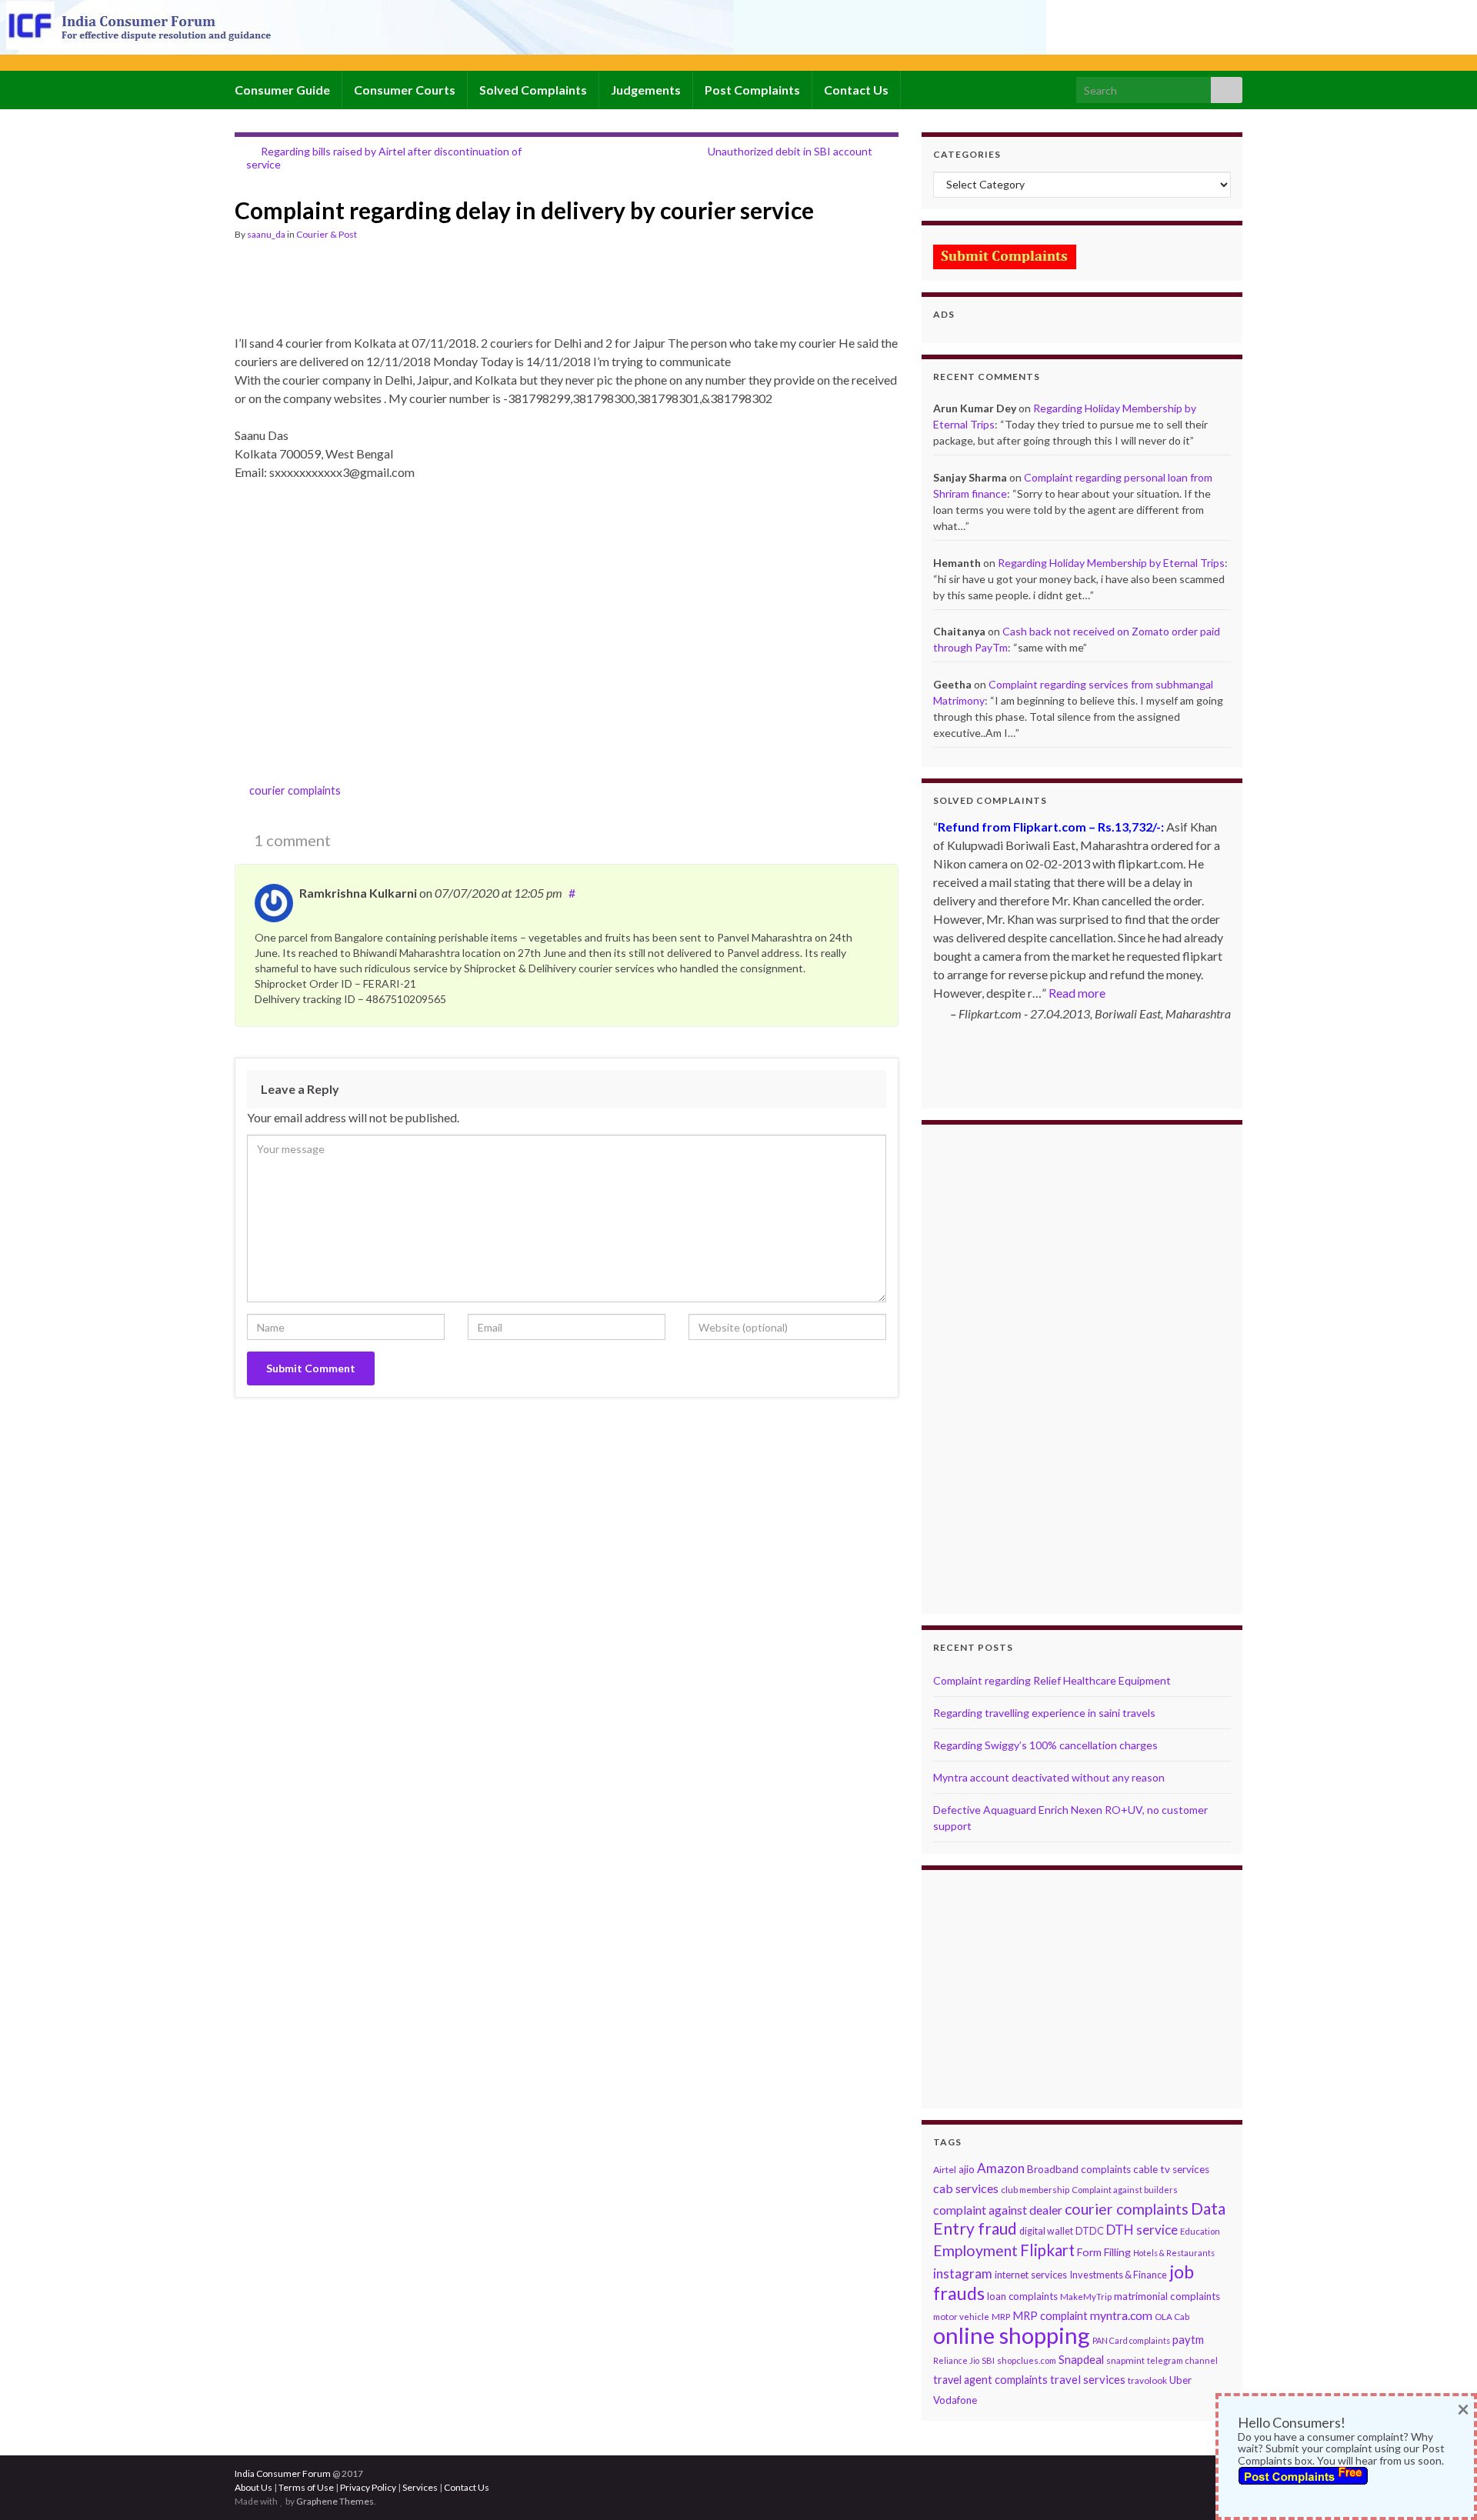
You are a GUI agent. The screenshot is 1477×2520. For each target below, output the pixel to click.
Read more (1077, 993)
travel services (1088, 2379)
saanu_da (266, 234)
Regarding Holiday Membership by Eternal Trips (1111, 563)
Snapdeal (1081, 2360)
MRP (1001, 2317)
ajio (967, 2169)
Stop (1088, 1079)
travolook (1147, 2380)
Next (1219, 1109)
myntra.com (1121, 2315)
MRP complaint (1050, 2316)
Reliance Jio (956, 2360)
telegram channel (1182, 2360)
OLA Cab (1172, 2317)
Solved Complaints (533, 90)
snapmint (1125, 2360)
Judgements (646, 90)
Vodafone (955, 2400)
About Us (253, 2487)
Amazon (1001, 2168)
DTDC (1090, 2231)
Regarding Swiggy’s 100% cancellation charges (1045, 1745)
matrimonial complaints (1167, 2296)
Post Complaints (752, 90)
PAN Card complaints (1131, 2340)
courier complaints (295, 790)
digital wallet (1046, 2231)
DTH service (1142, 2230)
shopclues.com (1027, 2360)
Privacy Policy (368, 2487)
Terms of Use (306, 2487)
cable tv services (1171, 2169)
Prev (945, 1109)
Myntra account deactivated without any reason (1049, 1777)
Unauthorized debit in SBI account (790, 151)
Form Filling (1104, 2252)
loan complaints (1022, 2296)
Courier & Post (327, 234)
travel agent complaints (990, 2380)
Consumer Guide (282, 90)
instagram (963, 2273)
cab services (966, 2188)
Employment (975, 2250)
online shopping (1012, 2335)
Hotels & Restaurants (1174, 2253)
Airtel (945, 2170)
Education (1200, 2231)
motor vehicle (961, 2317)
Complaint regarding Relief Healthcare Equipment (1052, 1680)
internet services (1031, 2275)
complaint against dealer (998, 2210)
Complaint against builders (1125, 2190)
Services (420, 2487)
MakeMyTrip (1086, 2297)
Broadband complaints (1079, 2169)
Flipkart (1047, 2250)
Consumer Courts (405, 90)
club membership (1035, 2190)
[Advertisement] (515, 295)
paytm (1188, 2339)
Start (1076, 1079)
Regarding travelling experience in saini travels (1044, 1713)
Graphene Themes (335, 2501)
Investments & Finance (1118, 2275)
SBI (988, 2360)
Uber (1180, 2380)
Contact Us (856, 90)
